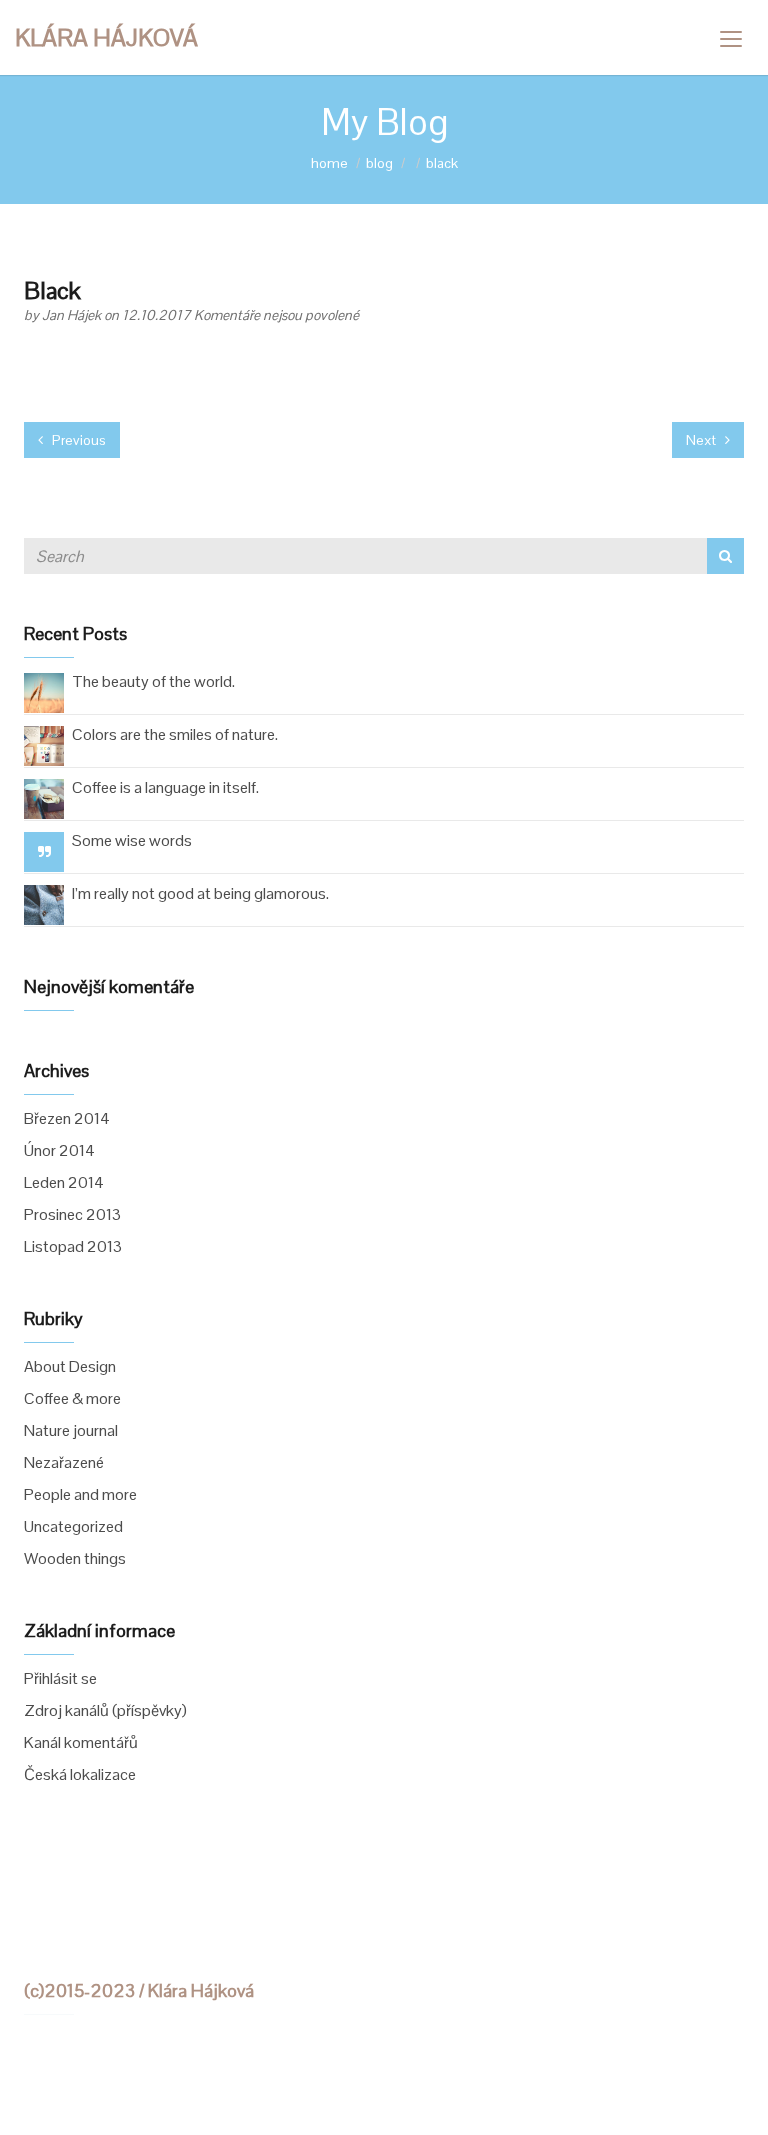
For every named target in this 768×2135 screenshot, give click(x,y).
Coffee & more (72, 1398)
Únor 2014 (59, 1150)
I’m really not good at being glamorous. (200, 893)
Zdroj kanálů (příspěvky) (105, 1710)
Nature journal (71, 1430)
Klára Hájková (106, 37)
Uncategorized (73, 1526)
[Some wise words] (44, 851)
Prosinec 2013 (72, 1214)
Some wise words (132, 840)
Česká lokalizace (80, 1774)
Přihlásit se (60, 1678)
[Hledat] (725, 556)
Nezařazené (64, 1462)
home (329, 163)
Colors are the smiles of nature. (175, 734)
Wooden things (75, 1558)
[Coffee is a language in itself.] (44, 797)
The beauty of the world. (153, 681)
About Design (70, 1366)
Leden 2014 (64, 1182)
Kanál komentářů (81, 1742)
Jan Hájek (73, 315)
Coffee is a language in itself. (165, 787)
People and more (80, 1494)
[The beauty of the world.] (44, 691)
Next (702, 440)
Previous (77, 440)
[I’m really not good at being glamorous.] (44, 903)
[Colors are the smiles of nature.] (44, 744)
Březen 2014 (67, 1118)
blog (379, 163)
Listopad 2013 (73, 1246)
